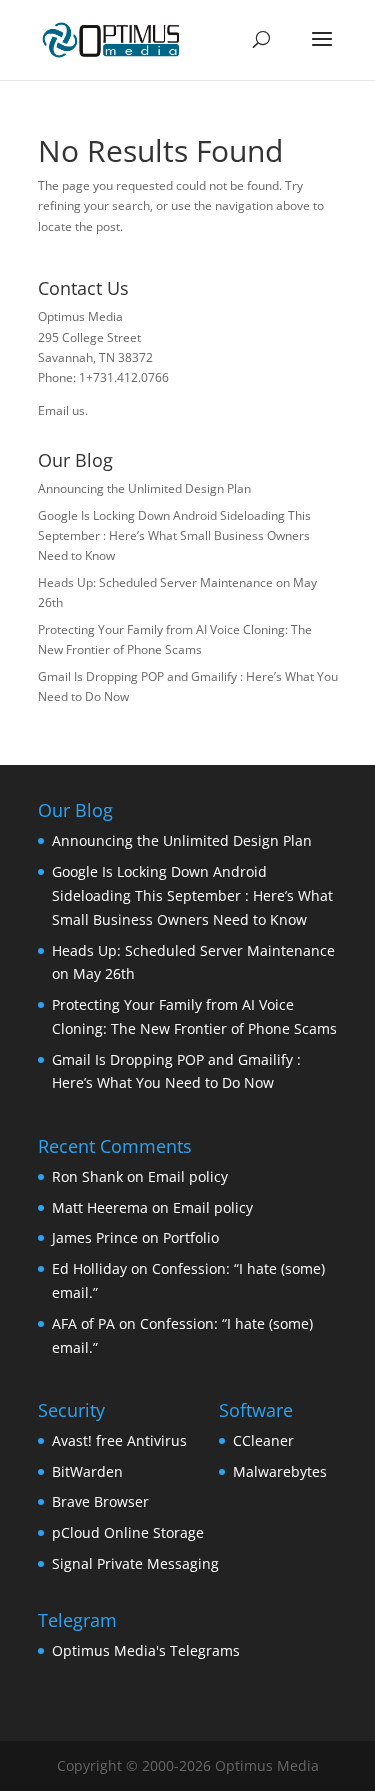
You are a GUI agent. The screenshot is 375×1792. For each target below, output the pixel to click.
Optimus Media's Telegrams (146, 1650)
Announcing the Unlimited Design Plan (144, 488)
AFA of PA (83, 1323)
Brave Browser (100, 1501)
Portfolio (191, 1237)
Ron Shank (87, 1176)
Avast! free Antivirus (119, 1440)
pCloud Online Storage (128, 1532)
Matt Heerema (100, 1207)
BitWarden (87, 1471)
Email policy (188, 1176)
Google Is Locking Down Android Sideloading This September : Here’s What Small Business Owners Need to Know (174, 536)
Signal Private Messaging (135, 1563)
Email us (61, 410)
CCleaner (263, 1440)
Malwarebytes (280, 1471)
